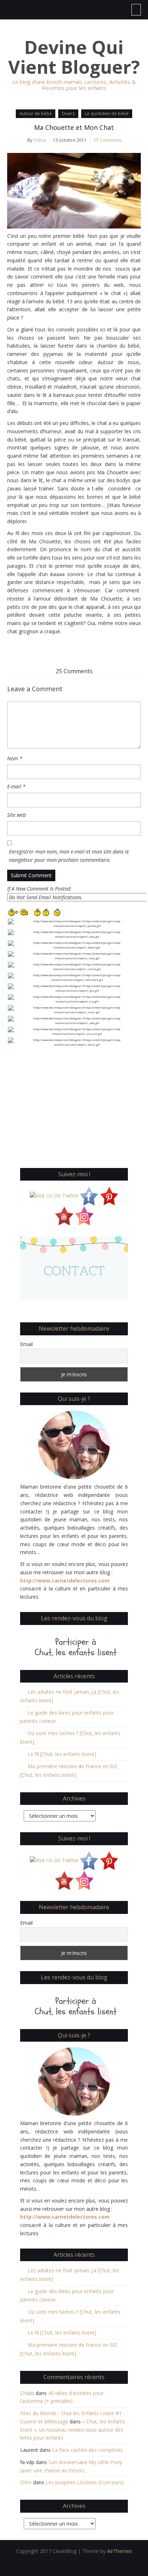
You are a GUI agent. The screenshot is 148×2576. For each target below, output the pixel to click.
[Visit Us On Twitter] (54, 1195)
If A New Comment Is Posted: (39, 889)
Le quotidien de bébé (107, 114)
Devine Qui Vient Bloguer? (74, 57)
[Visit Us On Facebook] (89, 1195)
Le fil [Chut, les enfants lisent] (62, 1754)
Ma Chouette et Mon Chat (74, 127)
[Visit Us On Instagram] (84, 1215)
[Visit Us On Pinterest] (109, 1195)
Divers (68, 114)
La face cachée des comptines (87, 2450)
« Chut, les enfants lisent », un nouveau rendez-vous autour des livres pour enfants (73, 2430)
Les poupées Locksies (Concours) (85, 2482)
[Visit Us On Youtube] (64, 1215)
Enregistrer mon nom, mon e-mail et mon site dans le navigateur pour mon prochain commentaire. (69, 856)
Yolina (40, 140)
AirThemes (120, 2551)
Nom (15, 758)
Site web (17, 815)
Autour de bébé (36, 114)
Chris (26, 2482)
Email (26, 1344)
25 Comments (108, 140)
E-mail (16, 786)
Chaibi (27, 2393)
